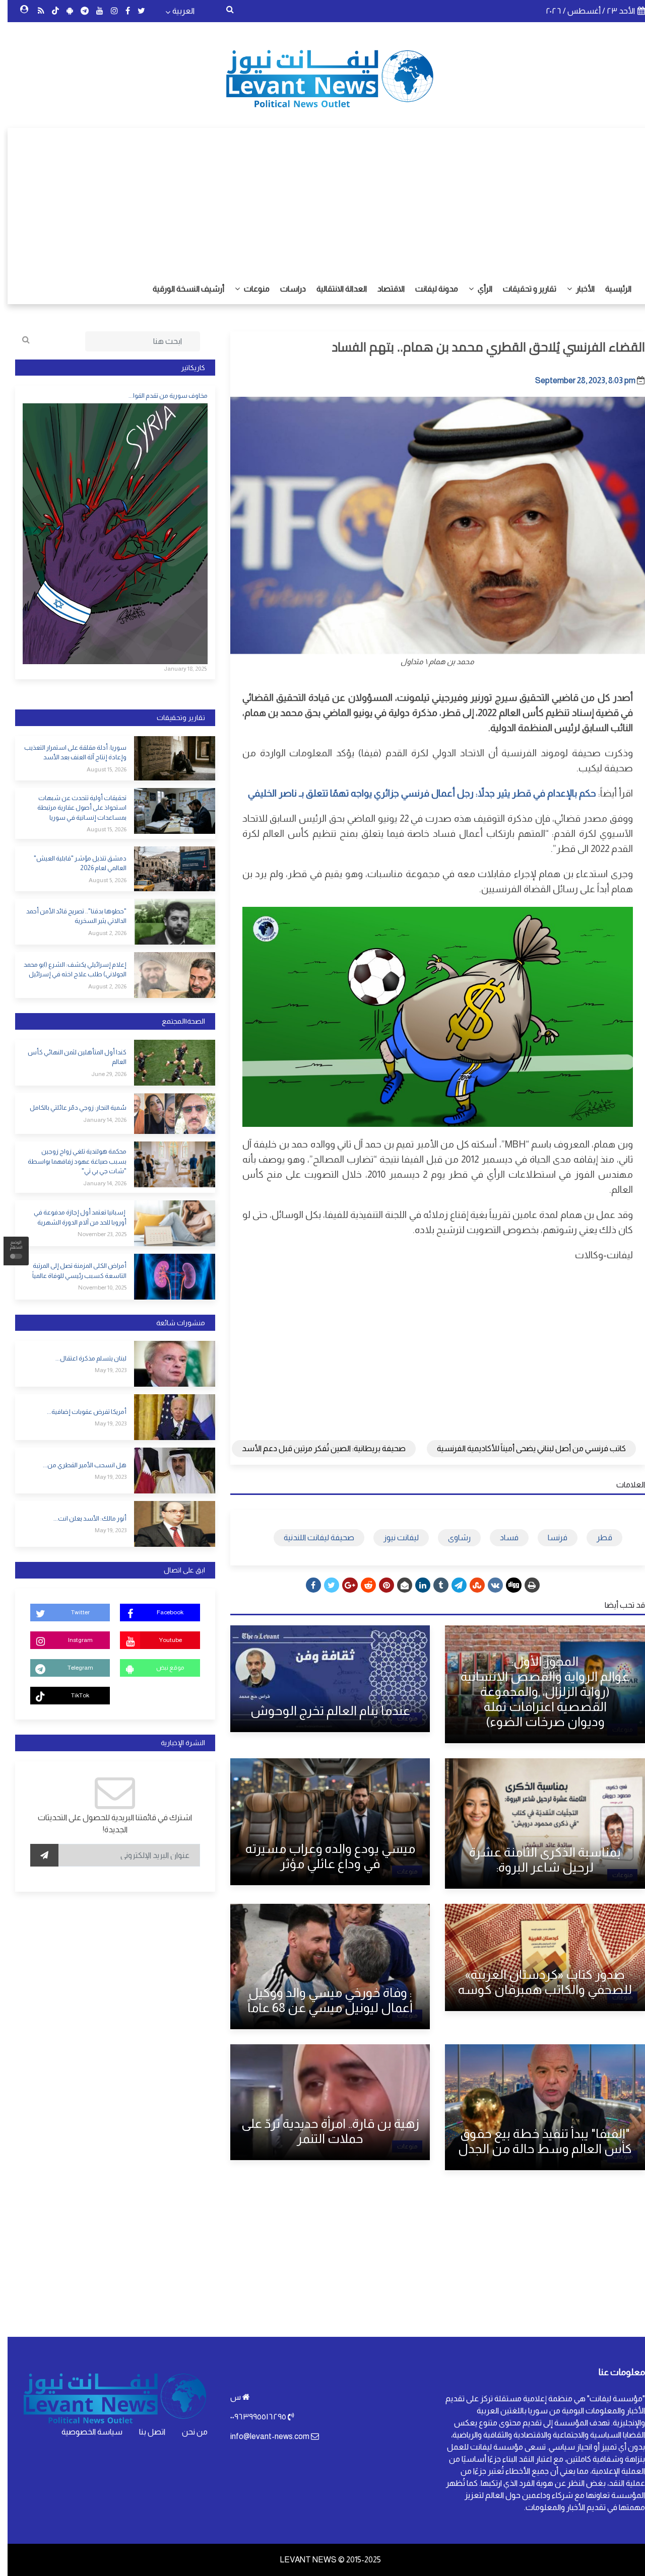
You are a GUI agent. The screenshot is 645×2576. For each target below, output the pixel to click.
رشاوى (452, 1537)
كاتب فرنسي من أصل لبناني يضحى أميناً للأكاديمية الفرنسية (524, 1448)
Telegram (73, 1668)
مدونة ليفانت (429, 289)
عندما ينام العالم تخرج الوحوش (323, 1710)
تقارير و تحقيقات (522, 289)
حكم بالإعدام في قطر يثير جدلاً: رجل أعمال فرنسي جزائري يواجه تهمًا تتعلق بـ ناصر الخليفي (414, 793)
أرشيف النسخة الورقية (181, 289)
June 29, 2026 (101, 1074)
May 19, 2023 (103, 1370)
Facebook (163, 1612)
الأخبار (577, 289)
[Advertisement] (322, 198)
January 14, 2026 (97, 1120)
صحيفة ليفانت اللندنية (311, 1537)
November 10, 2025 (95, 1287)
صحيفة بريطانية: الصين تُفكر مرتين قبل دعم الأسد (316, 1448)
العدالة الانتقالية (334, 289)
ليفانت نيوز (394, 1537)
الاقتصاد (383, 289)
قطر (597, 1537)
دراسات (285, 289)
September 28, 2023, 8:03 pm (578, 380)
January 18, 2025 (178, 669)
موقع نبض (163, 1668)
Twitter (73, 1612)
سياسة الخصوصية (84, 2432)
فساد (502, 1537)
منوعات (248, 289)
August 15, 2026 (99, 769)
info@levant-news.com (262, 2436)
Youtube (163, 1640)
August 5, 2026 (100, 880)
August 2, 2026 (100, 933)
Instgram (73, 1640)
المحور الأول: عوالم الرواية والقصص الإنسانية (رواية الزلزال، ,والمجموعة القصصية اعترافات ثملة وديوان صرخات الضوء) (537, 1691)
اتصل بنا (145, 2432)
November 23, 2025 (94, 1234)
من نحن (187, 2432)
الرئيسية (611, 289)
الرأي (477, 289)
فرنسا (550, 1537)
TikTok (73, 1695)
